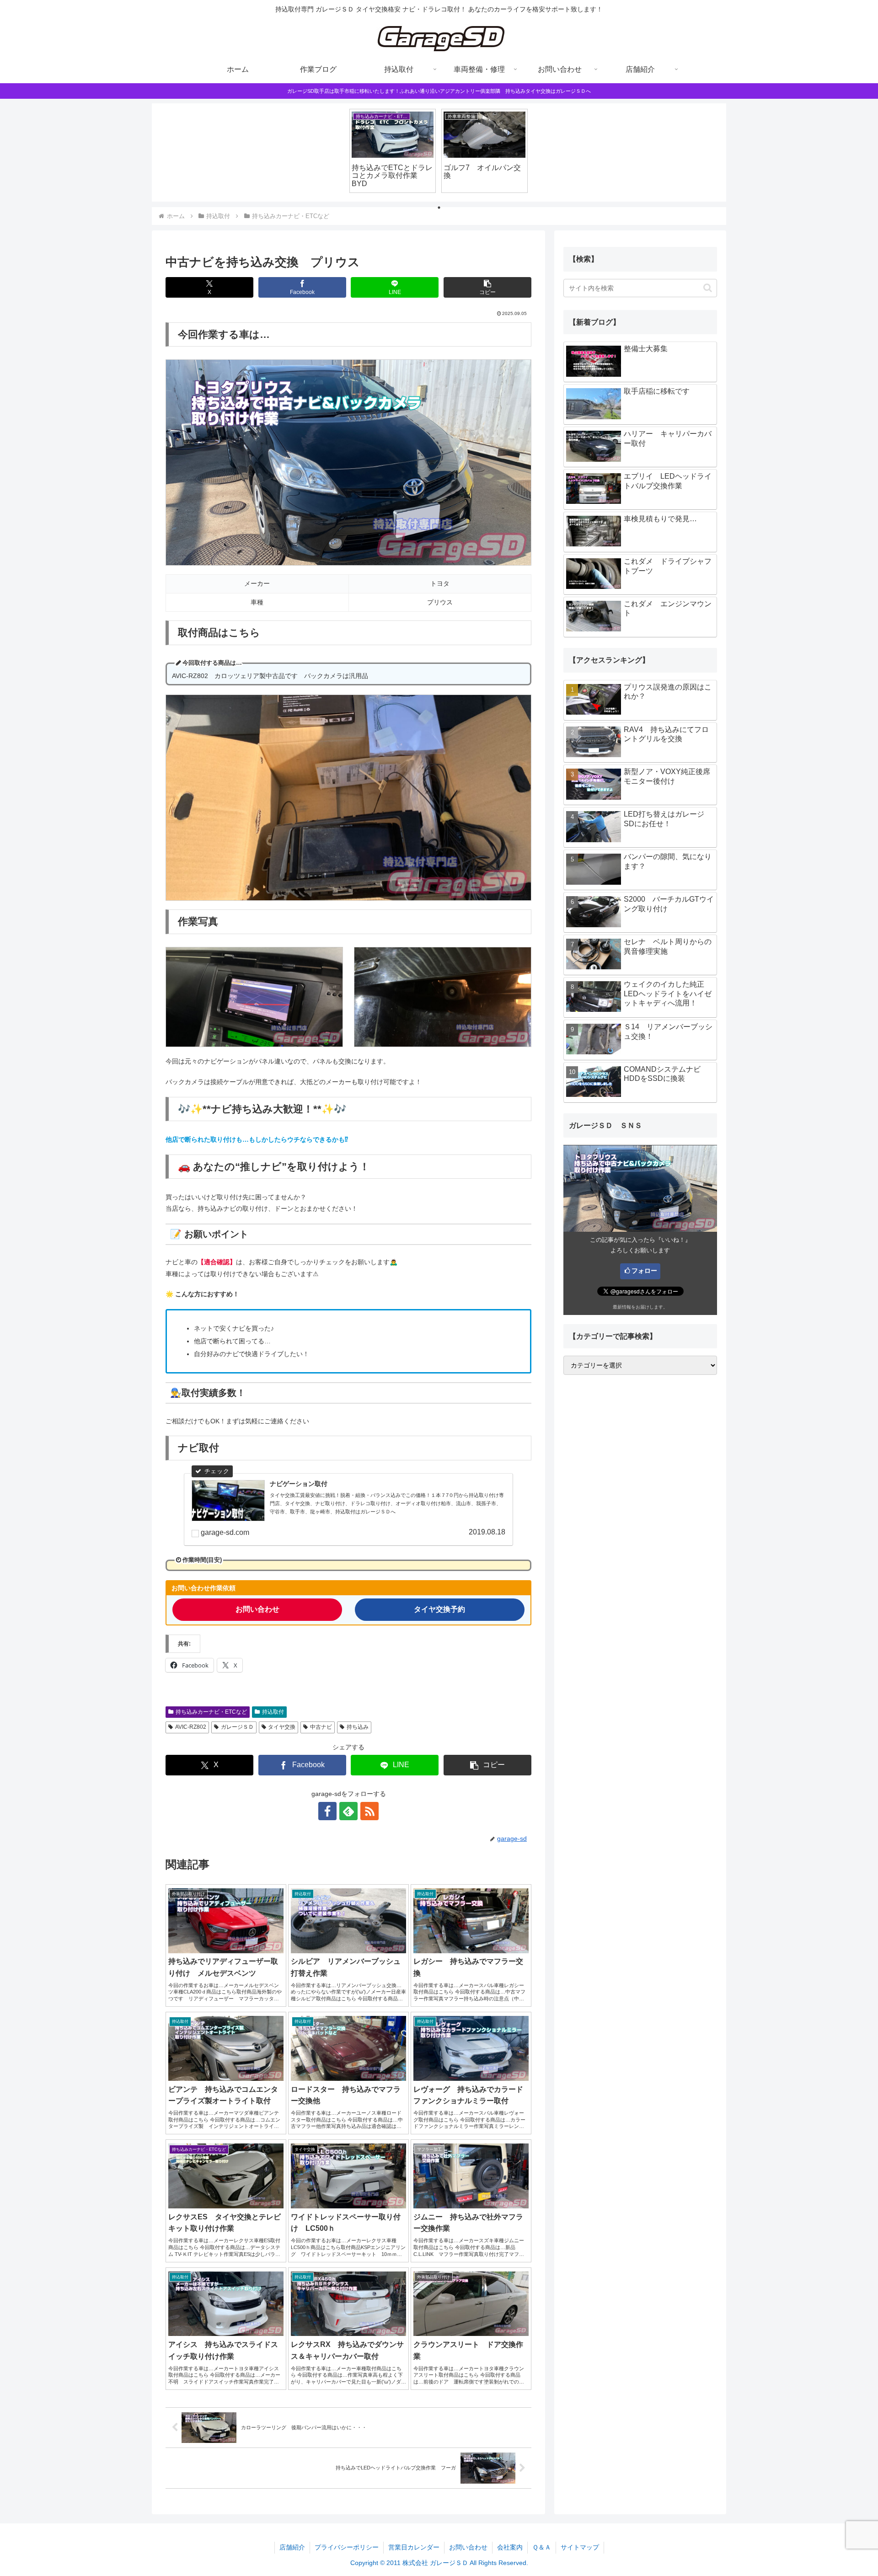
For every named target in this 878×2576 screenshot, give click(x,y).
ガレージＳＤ (237, 1727)
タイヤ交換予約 (439, 1609)
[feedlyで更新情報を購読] (348, 1811)
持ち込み (358, 1727)
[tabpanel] (393, 151)
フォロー (644, 1271)
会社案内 (510, 2547)
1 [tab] (439, 208)
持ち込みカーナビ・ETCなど (211, 1712)
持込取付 (273, 1712)
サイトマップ (580, 2547)
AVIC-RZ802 (191, 1727)
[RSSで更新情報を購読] (369, 1811)
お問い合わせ (257, 1609)
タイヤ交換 (282, 1727)
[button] (487, 287)
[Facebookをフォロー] (327, 1811)
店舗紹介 (292, 2547)
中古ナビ (321, 1727)
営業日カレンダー (414, 2547)
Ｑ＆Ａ (542, 2547)
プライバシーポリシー (347, 2547)
